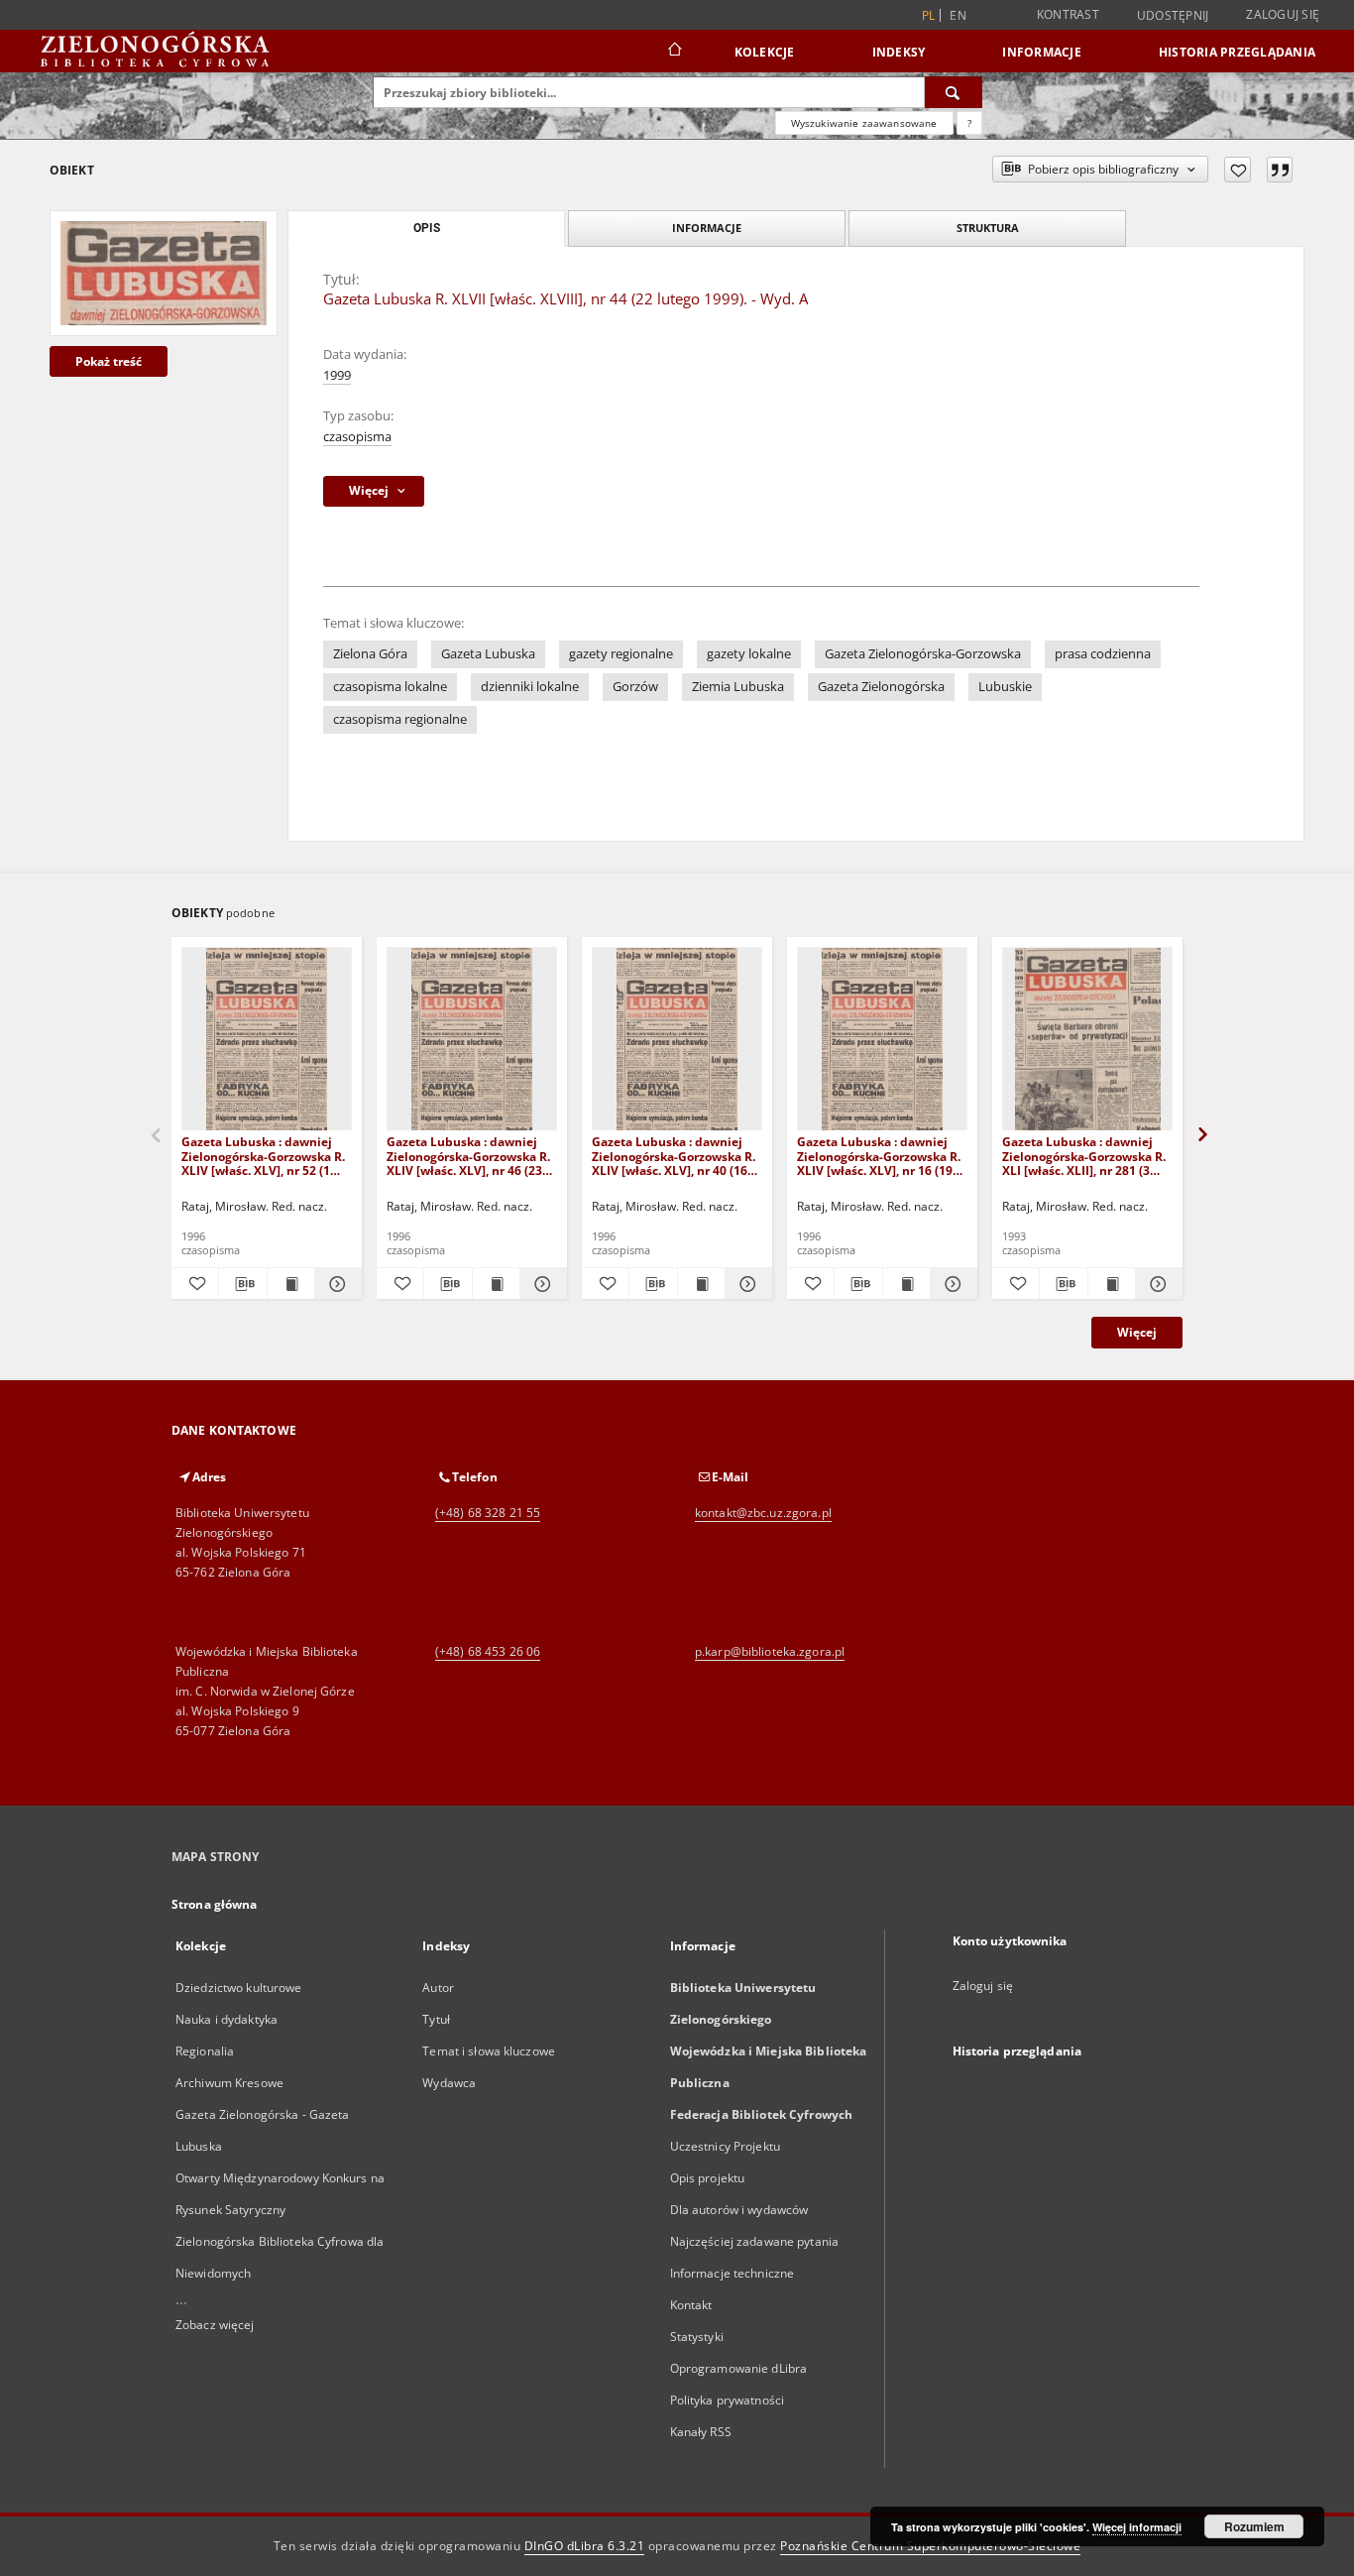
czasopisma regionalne (400, 719)
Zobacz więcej (215, 2325)
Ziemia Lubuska (738, 687)
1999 (337, 375)
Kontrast (1068, 14)
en (958, 15)
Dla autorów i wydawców (739, 2210)
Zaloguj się (1283, 14)
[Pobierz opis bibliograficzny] (242, 1284)
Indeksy (899, 52)
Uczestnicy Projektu (725, 2146)
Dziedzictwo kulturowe (239, 1988)
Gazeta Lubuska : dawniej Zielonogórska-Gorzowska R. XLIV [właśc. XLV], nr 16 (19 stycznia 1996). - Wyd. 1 (879, 1156)
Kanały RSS (701, 2432)
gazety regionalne (621, 654)
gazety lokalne (749, 654)
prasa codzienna (1103, 654)
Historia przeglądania (1237, 52)
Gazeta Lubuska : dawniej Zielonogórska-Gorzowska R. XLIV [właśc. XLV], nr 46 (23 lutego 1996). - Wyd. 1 (468, 1156)
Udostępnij (1173, 16)
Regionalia (205, 2051)
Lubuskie (1005, 687)
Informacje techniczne (733, 2273)
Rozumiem (1254, 2526)
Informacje (1042, 52)
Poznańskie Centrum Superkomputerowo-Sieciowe (930, 2546)
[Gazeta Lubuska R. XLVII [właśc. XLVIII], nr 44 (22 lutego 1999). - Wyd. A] (164, 273)
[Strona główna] (674, 52)
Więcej (1137, 1332)
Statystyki (697, 2337)
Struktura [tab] (988, 228)
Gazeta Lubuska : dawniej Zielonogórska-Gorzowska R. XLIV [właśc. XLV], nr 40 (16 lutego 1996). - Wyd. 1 (674, 1156)
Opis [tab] (427, 228)
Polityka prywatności (727, 2400)
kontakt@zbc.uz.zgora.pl (763, 1513)
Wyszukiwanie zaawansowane (864, 123)
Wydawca (449, 2083)
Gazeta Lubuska (488, 654)
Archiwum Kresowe (229, 2083)
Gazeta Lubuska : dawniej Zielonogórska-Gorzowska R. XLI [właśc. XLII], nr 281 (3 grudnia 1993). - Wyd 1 (1084, 1156)
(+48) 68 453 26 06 (488, 1651)
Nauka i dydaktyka (226, 2019)
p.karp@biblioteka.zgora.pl (770, 1651)
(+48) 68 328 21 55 (488, 1513)
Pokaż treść (109, 361)
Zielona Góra (370, 654)
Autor (438, 1988)
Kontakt (691, 2305)
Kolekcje (765, 52)
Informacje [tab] (707, 228)
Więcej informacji (1137, 2527)
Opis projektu (708, 2178)
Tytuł (436, 2019)
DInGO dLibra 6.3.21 (585, 2546)
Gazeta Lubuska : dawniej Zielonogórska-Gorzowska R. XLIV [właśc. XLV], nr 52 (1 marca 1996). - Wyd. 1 (263, 1156)
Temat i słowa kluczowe (489, 2051)
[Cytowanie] (1280, 170)
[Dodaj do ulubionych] (1238, 170)
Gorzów (635, 687)
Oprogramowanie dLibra (739, 2368)
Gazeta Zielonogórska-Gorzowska (923, 654)
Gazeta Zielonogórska (881, 687)
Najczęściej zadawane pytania (754, 2241)
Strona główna (215, 1904)
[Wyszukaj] (954, 92)
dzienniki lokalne (530, 687)
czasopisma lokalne (390, 687)
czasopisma (357, 437)
